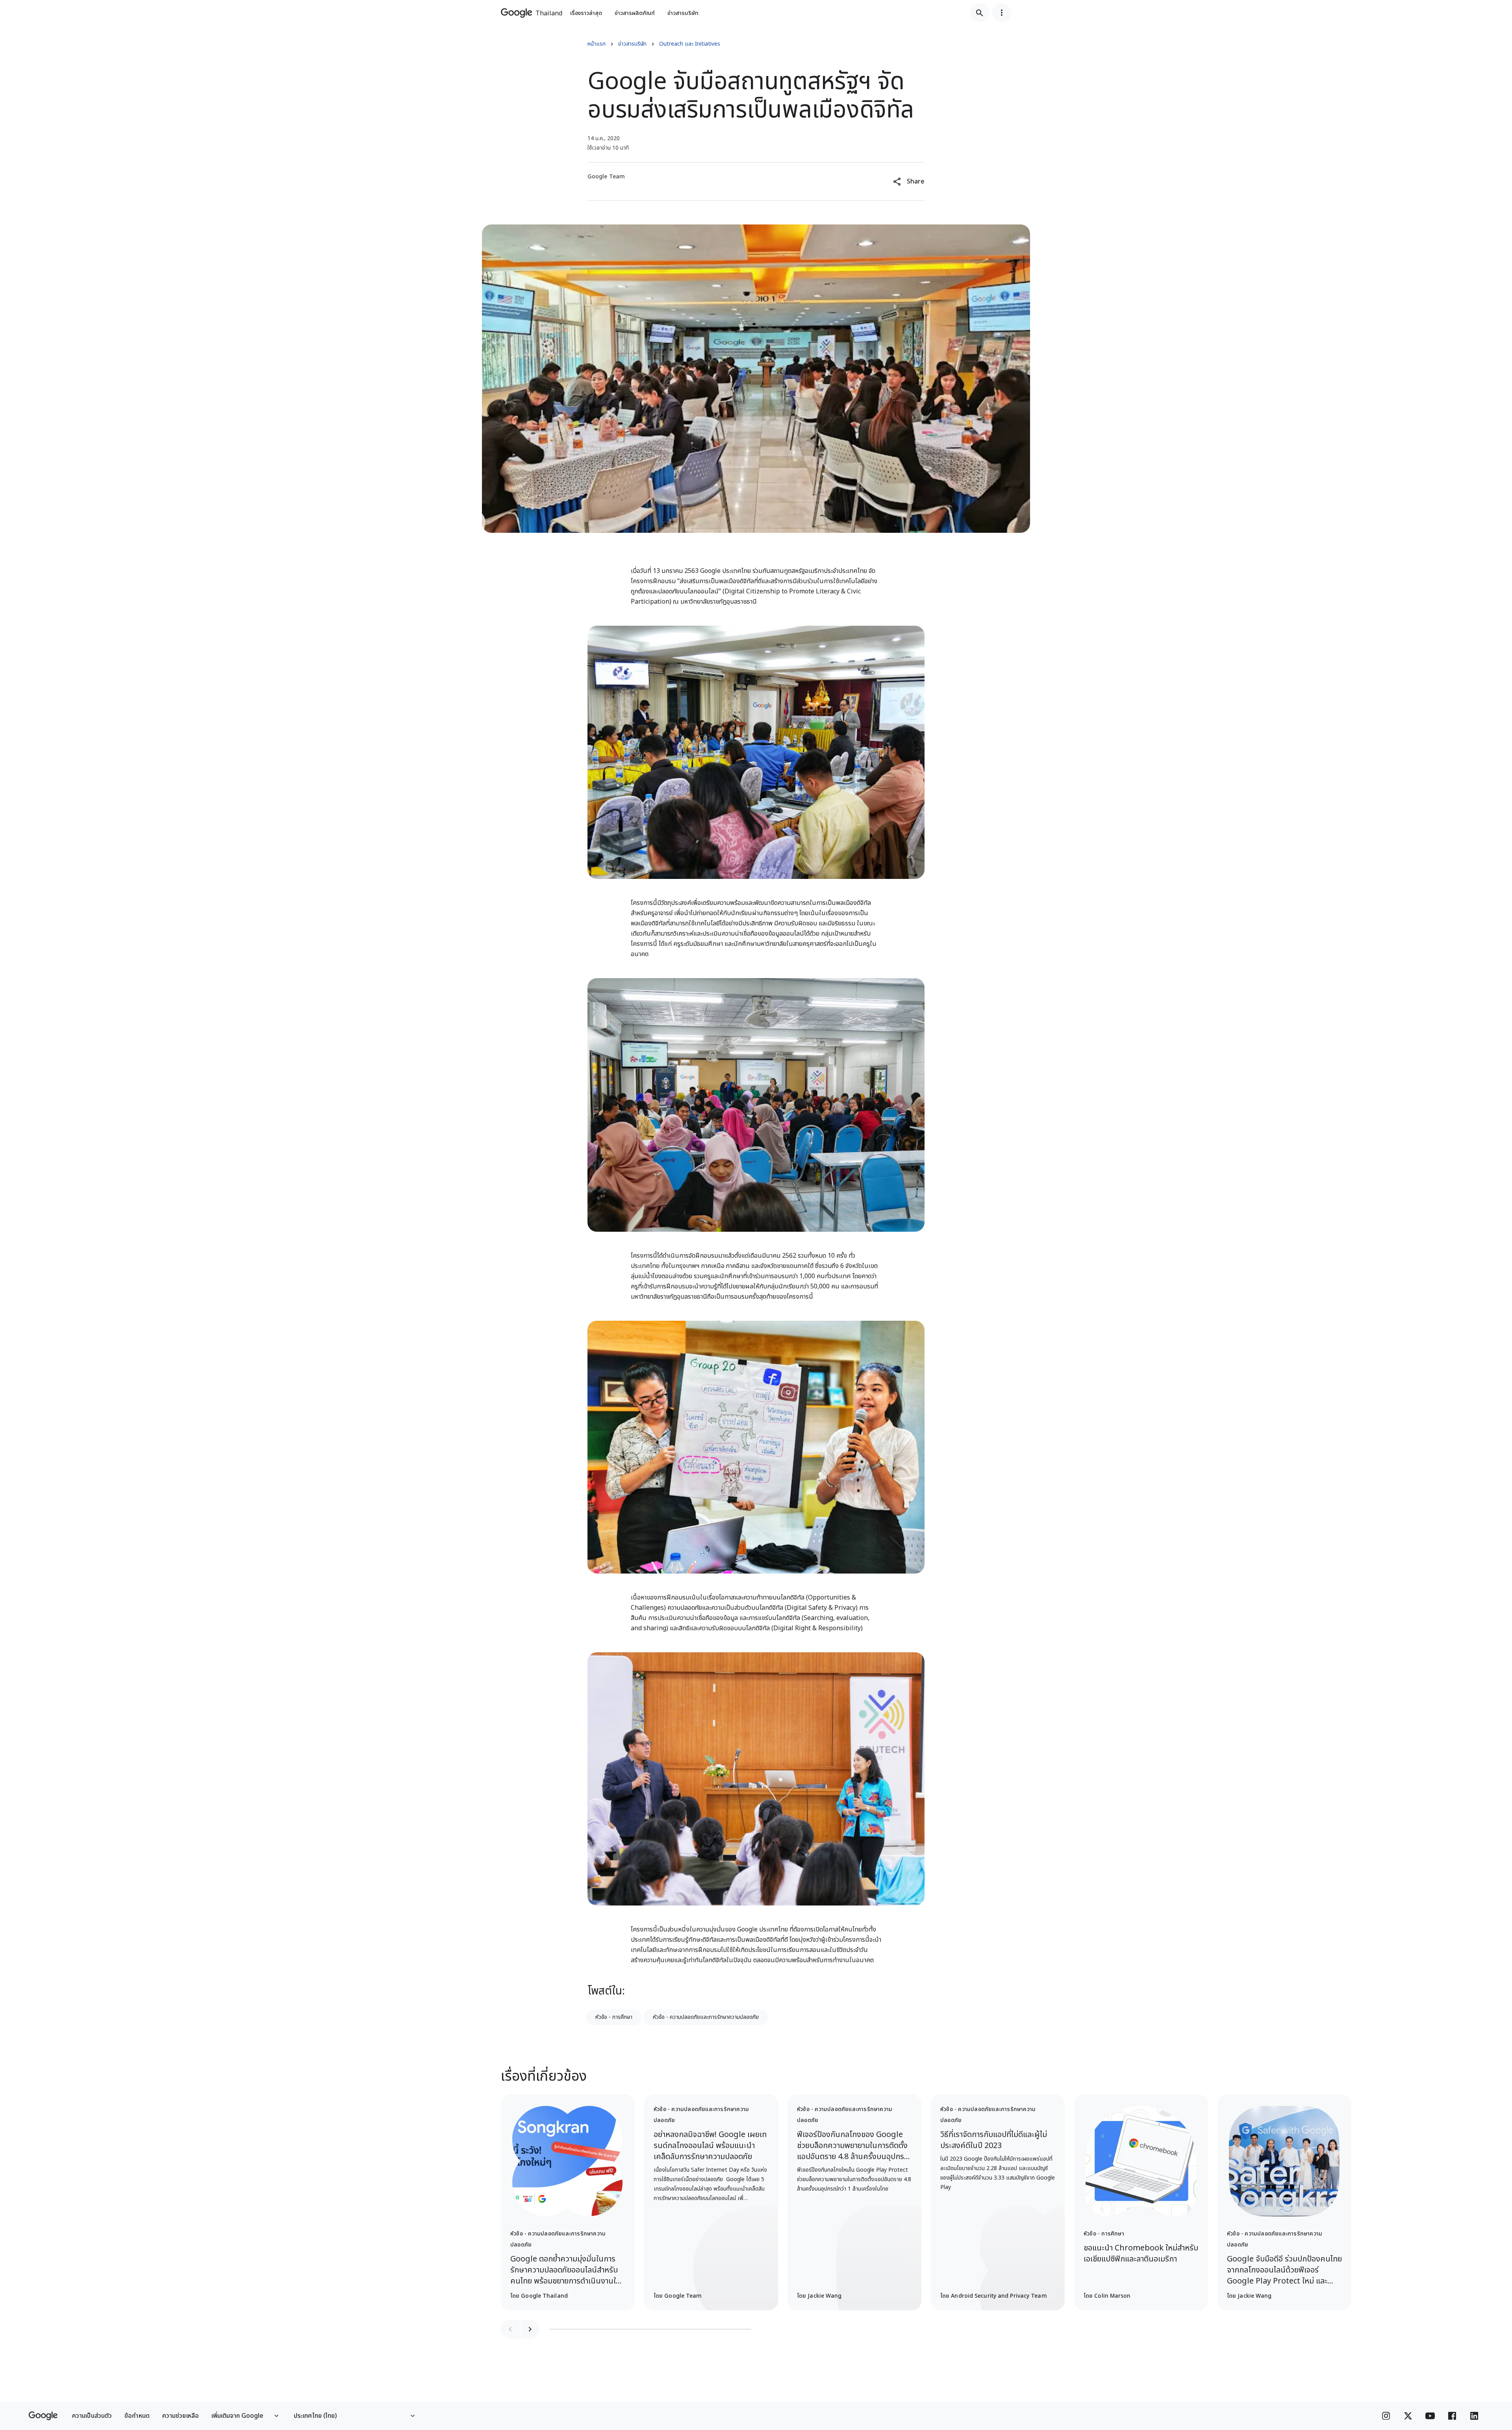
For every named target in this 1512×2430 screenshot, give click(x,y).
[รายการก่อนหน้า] (510, 2329)
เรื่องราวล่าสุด (586, 13)
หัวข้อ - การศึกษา (614, 2017)
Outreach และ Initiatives (690, 44)
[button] (909, 182)
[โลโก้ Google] (43, 2416)
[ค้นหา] (980, 13)
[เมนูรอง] (1002, 13)
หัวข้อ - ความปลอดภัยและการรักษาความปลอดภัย (706, 2017)
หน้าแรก (597, 44)
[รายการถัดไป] (530, 2329)
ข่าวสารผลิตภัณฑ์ (635, 13)
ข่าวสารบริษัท (683, 13)
